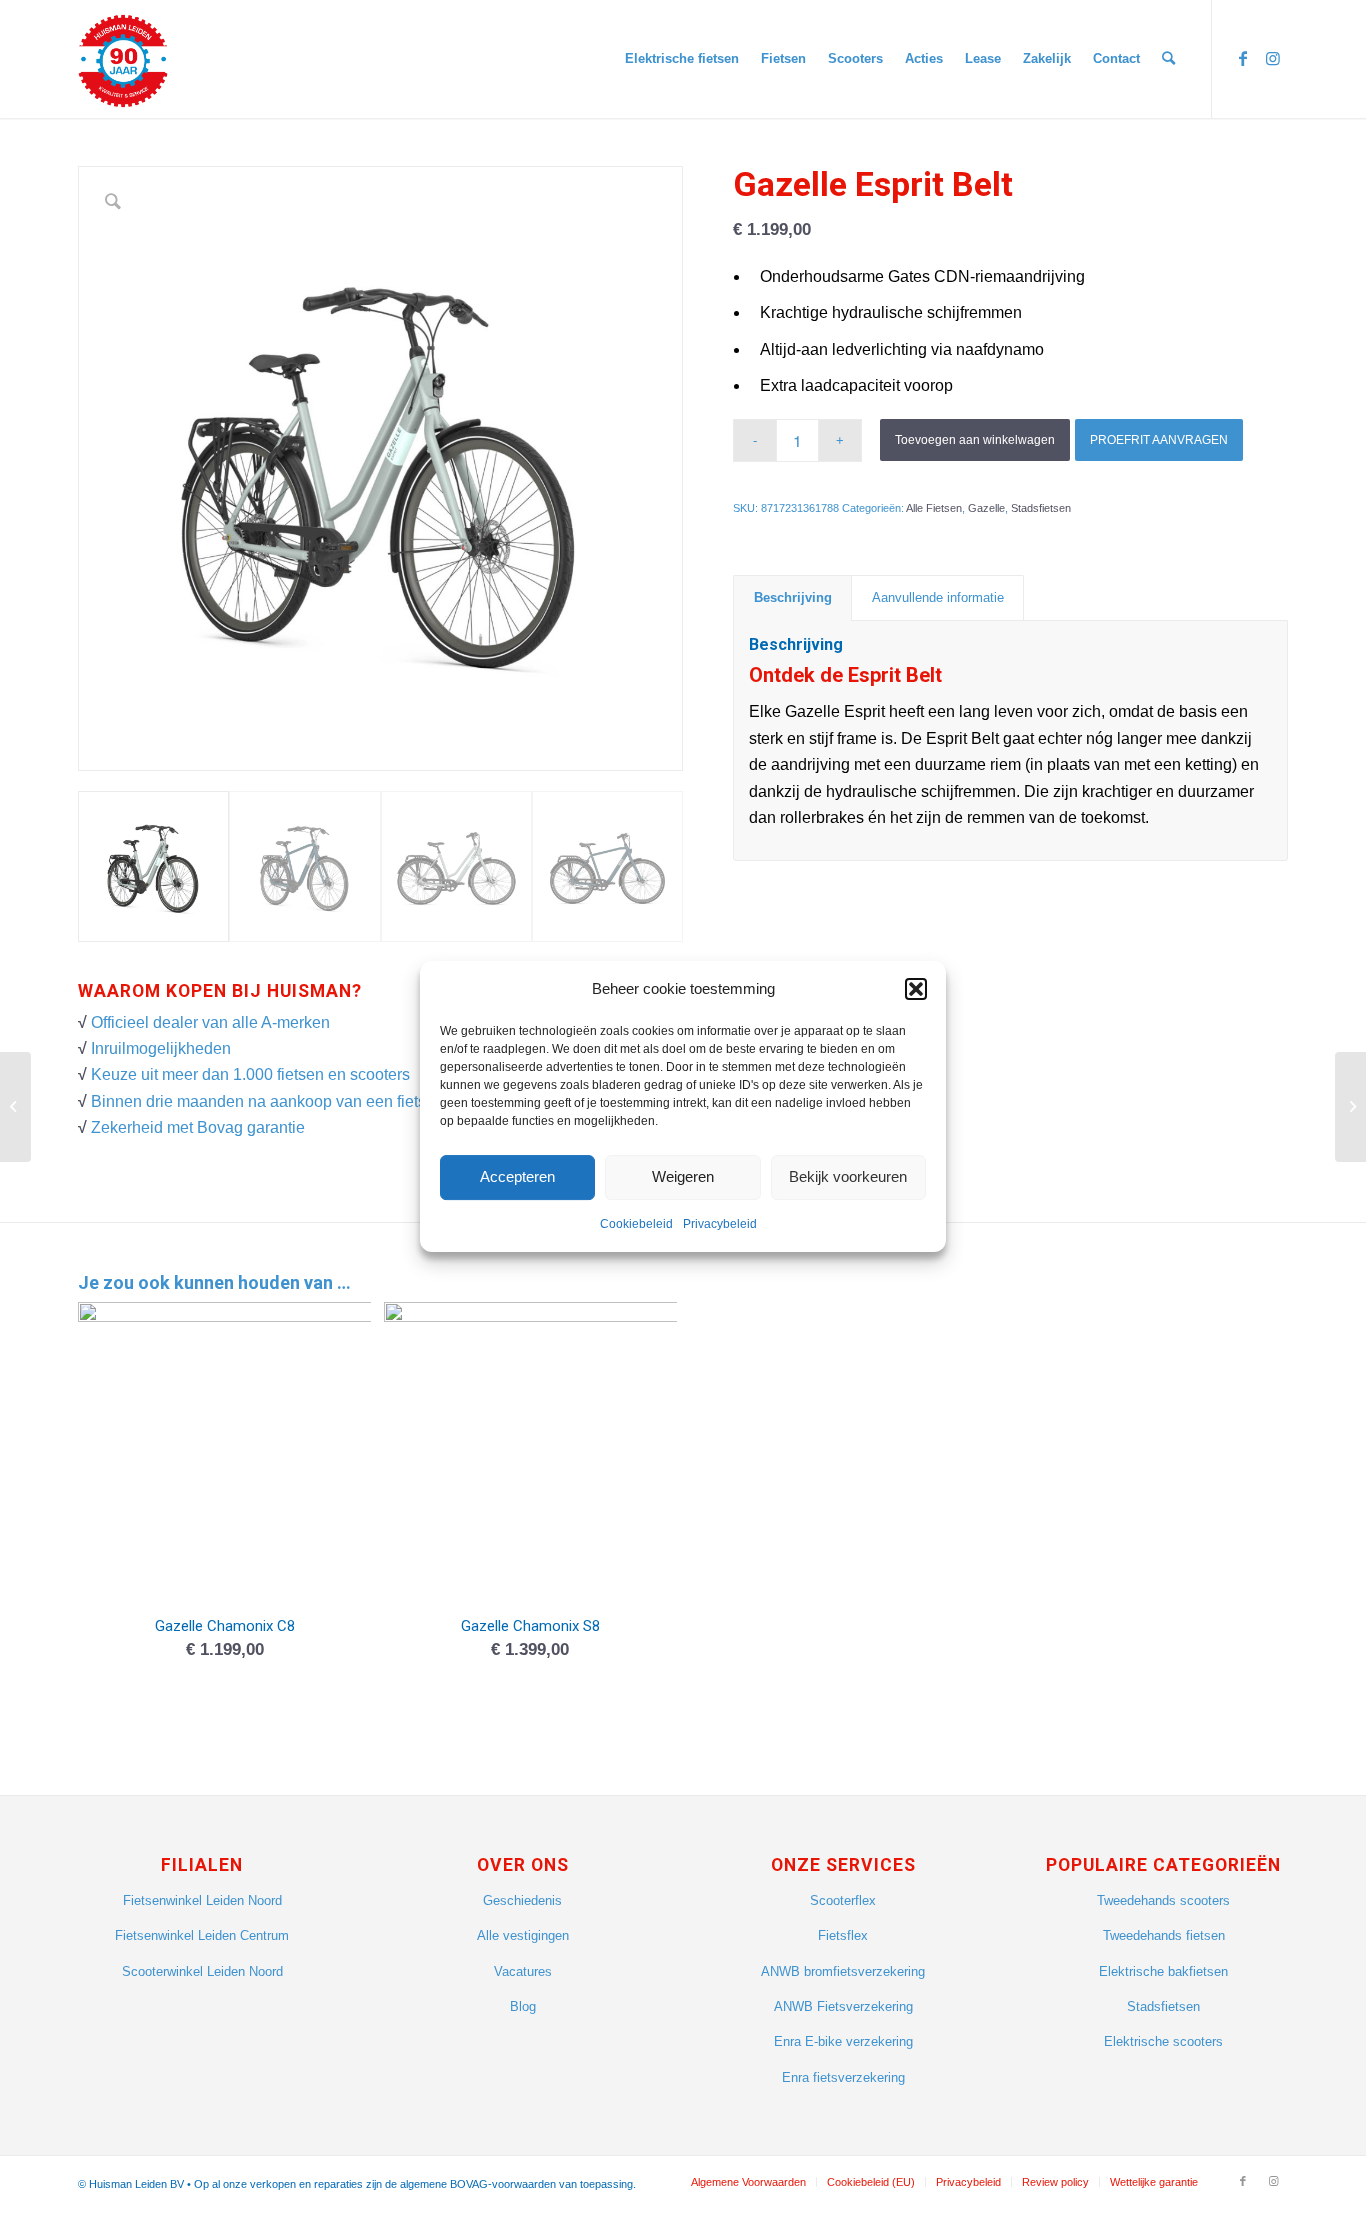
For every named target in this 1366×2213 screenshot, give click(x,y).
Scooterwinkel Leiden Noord (202, 1971)
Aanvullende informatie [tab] (938, 597)
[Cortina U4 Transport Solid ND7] (1350, 1107)
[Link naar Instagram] (1273, 58)
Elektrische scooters (1163, 2041)
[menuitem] (682, 59)
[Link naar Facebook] (1243, 58)
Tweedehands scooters (1163, 1900)
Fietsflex (843, 1935)
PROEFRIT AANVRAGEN (1159, 440)
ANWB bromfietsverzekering (843, 1971)
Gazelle (986, 508)
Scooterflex (843, 1900)
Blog (523, 2006)
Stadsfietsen (1041, 508)
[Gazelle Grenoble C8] (15, 1107)
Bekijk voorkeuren (848, 1177)
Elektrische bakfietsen (1163, 1971)
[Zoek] (1168, 59)
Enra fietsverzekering (843, 2077)
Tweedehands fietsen (1164, 1935)
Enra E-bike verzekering (843, 2041)
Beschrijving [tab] (793, 597)
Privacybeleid (720, 1224)
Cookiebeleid (636, 1224)
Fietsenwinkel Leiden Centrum (202, 1935)
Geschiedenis (522, 1900)
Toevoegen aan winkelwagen (975, 440)
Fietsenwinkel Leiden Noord (202, 1900)
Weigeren (683, 1177)
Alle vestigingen (523, 1935)
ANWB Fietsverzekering (843, 2006)
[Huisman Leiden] (130, 59)
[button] (916, 989)
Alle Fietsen (934, 508)
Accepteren (517, 1177)
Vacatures (523, 1971)
